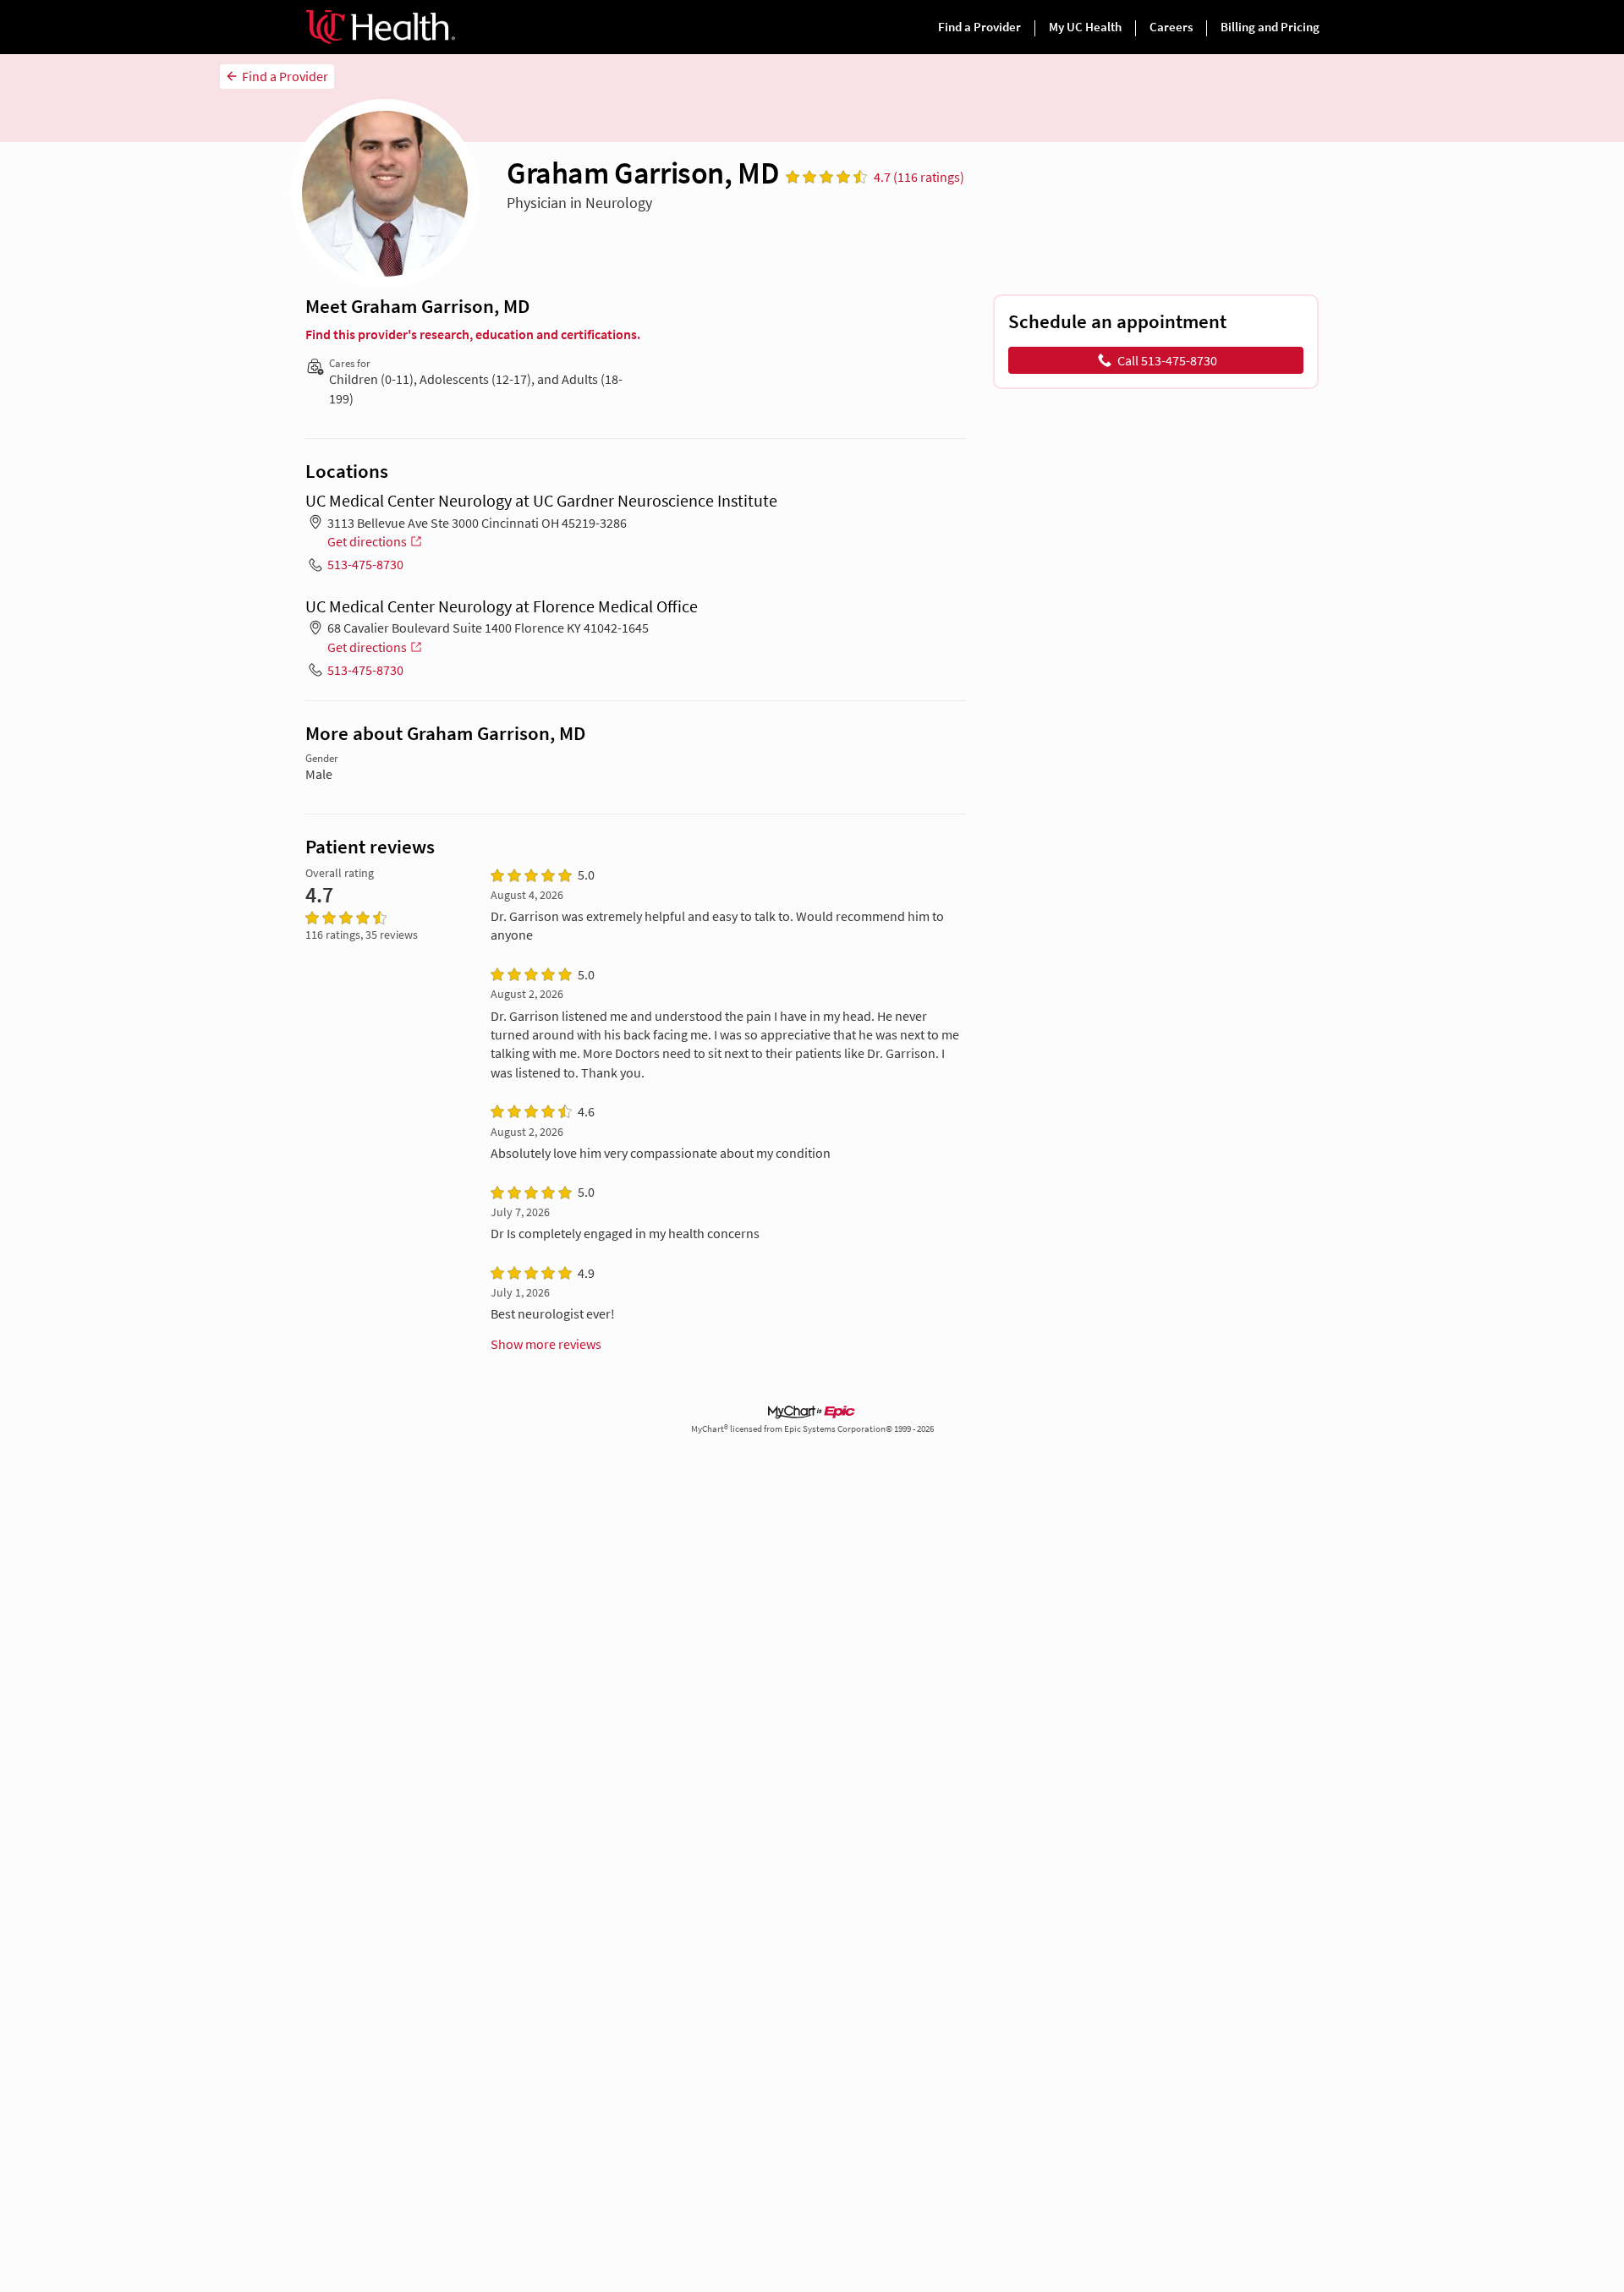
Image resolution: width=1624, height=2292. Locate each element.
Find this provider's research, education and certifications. (473, 334)
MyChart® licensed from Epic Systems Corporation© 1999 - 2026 (812, 1429)
